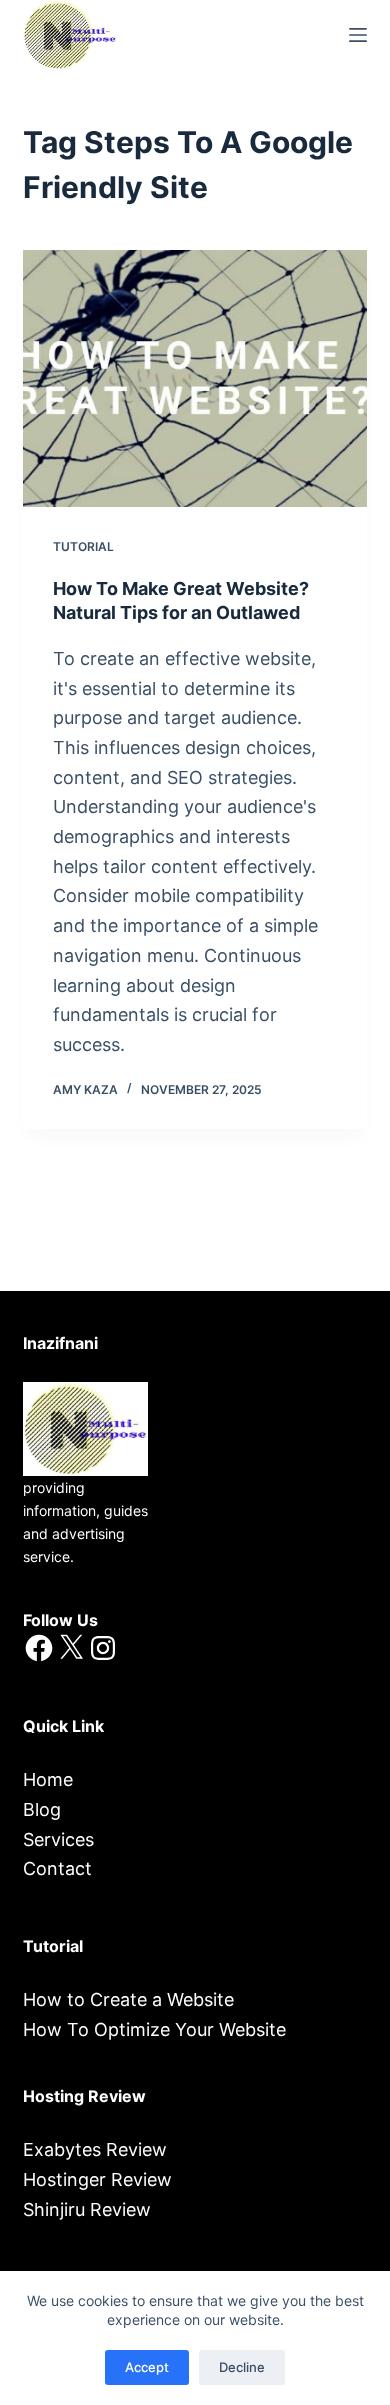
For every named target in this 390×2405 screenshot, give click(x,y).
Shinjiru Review (87, 2209)
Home (48, 1779)
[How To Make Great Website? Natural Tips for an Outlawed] (194, 378)
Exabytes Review (95, 2149)
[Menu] (358, 35)
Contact (57, 1868)
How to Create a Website (128, 1999)
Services (58, 1839)
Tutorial (83, 546)
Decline (242, 2367)
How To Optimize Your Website (154, 2029)
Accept (147, 2367)
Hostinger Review (97, 2179)
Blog (42, 1809)
